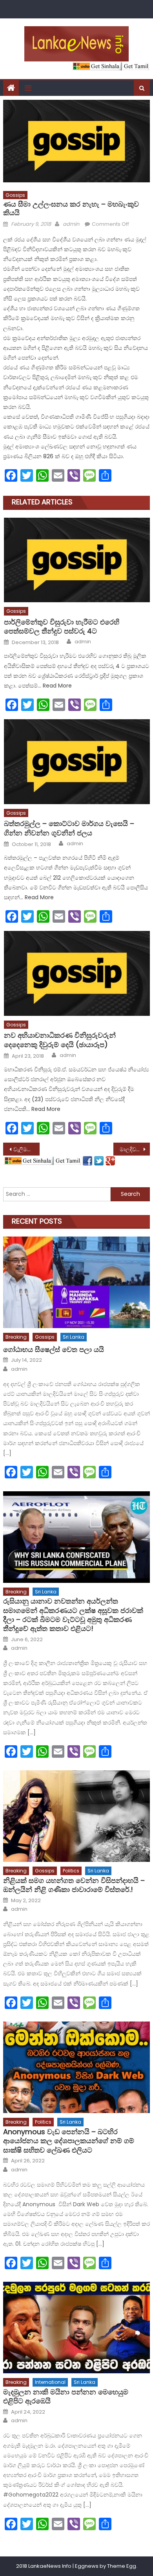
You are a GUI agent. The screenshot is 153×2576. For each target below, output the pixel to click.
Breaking (16, 1337)
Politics (71, 1871)
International (50, 2382)
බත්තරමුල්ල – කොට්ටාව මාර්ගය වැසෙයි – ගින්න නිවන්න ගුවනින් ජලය (69, 828)
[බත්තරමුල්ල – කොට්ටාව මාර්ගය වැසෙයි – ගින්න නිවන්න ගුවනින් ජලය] (77, 761)
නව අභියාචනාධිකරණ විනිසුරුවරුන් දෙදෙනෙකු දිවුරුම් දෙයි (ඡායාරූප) (60, 1040)
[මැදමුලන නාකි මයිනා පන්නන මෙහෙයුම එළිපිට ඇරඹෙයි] (76, 2328)
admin (71, 224)
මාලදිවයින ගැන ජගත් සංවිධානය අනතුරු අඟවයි (135, 1149)
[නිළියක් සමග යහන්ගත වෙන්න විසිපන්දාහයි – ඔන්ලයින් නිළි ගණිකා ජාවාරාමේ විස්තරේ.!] (76, 1816)
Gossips (15, 195)
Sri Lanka (74, 1337)
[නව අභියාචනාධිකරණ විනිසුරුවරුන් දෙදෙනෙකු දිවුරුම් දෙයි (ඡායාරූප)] (77, 973)
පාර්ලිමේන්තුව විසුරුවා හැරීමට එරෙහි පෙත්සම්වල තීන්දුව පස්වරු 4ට (62, 627)
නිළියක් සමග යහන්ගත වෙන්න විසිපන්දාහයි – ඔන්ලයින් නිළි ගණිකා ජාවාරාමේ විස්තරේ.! (74, 1885)
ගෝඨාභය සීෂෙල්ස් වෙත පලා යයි (54, 1349)
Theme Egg (122, 2566)
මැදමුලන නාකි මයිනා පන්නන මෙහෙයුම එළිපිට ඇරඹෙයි (66, 2397)
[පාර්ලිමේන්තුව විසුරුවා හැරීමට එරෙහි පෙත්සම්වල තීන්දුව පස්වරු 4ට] (77, 560)
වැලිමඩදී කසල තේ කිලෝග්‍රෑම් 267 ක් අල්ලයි (27, 1149)
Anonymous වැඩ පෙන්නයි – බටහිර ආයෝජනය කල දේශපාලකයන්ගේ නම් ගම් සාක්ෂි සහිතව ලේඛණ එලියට (69, 2141)
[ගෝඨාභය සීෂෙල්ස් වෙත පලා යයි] (76, 1282)
